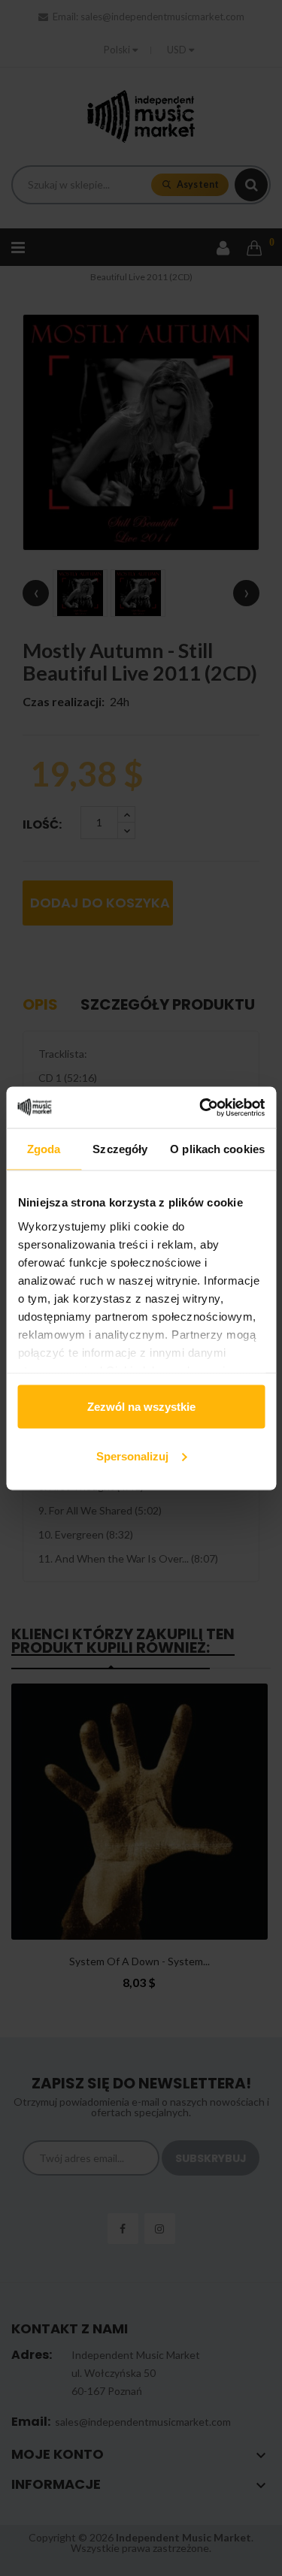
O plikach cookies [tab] (217, 1149)
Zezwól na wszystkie (141, 1407)
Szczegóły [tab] (120, 1149)
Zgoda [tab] (44, 1149)
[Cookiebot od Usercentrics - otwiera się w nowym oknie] (201, 1107)
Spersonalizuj (132, 1456)
